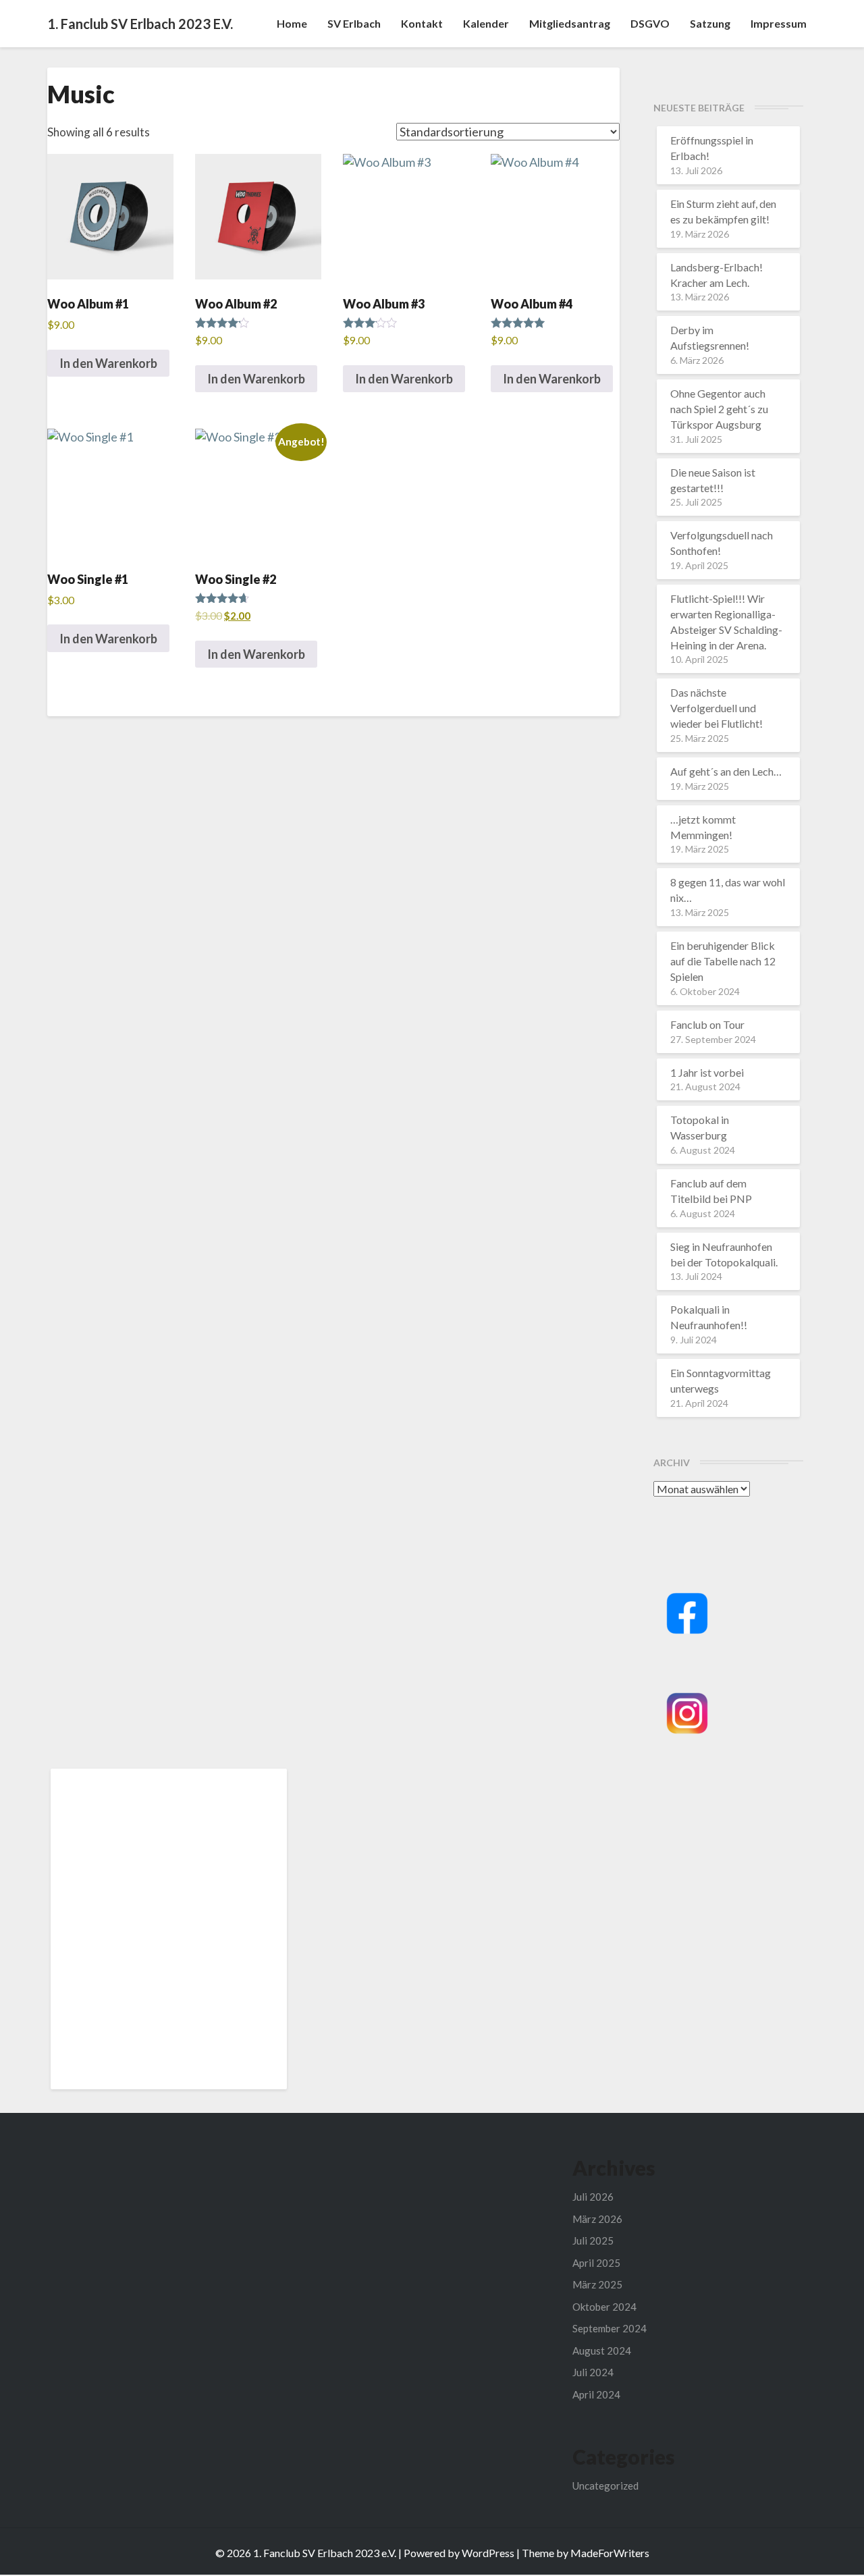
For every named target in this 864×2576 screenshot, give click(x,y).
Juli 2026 (593, 2197)
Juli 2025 (593, 2240)
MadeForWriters (610, 2553)
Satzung (710, 23)
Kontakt (422, 23)
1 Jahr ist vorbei (707, 1072)
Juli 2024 (593, 2372)
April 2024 (596, 2394)
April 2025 (596, 2263)
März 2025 (597, 2284)
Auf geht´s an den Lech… (726, 771)
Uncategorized (605, 2486)
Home (292, 23)
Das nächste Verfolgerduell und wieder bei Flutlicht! (717, 708)
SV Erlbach (354, 23)
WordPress (488, 2553)
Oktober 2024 (604, 2307)
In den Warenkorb (108, 363)
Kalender (486, 23)
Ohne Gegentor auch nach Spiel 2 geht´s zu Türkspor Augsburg (719, 409)
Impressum (779, 23)
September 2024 (610, 2328)
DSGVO (650, 23)
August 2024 (602, 2351)
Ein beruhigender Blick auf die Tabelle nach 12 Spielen (723, 961)
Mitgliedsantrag (570, 23)
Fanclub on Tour (707, 1024)
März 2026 (597, 2219)
